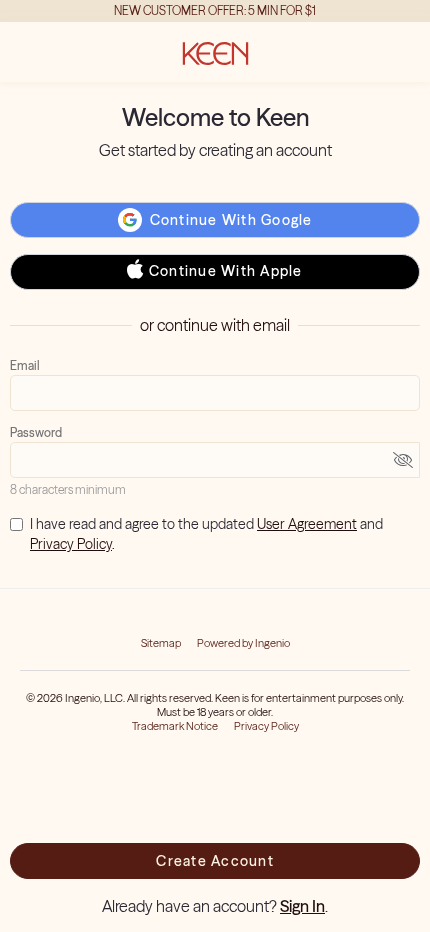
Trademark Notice (175, 726)
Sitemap (161, 643)
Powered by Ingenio (243, 643)
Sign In (302, 906)
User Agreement (307, 524)
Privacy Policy (71, 544)
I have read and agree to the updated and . (206, 534)
